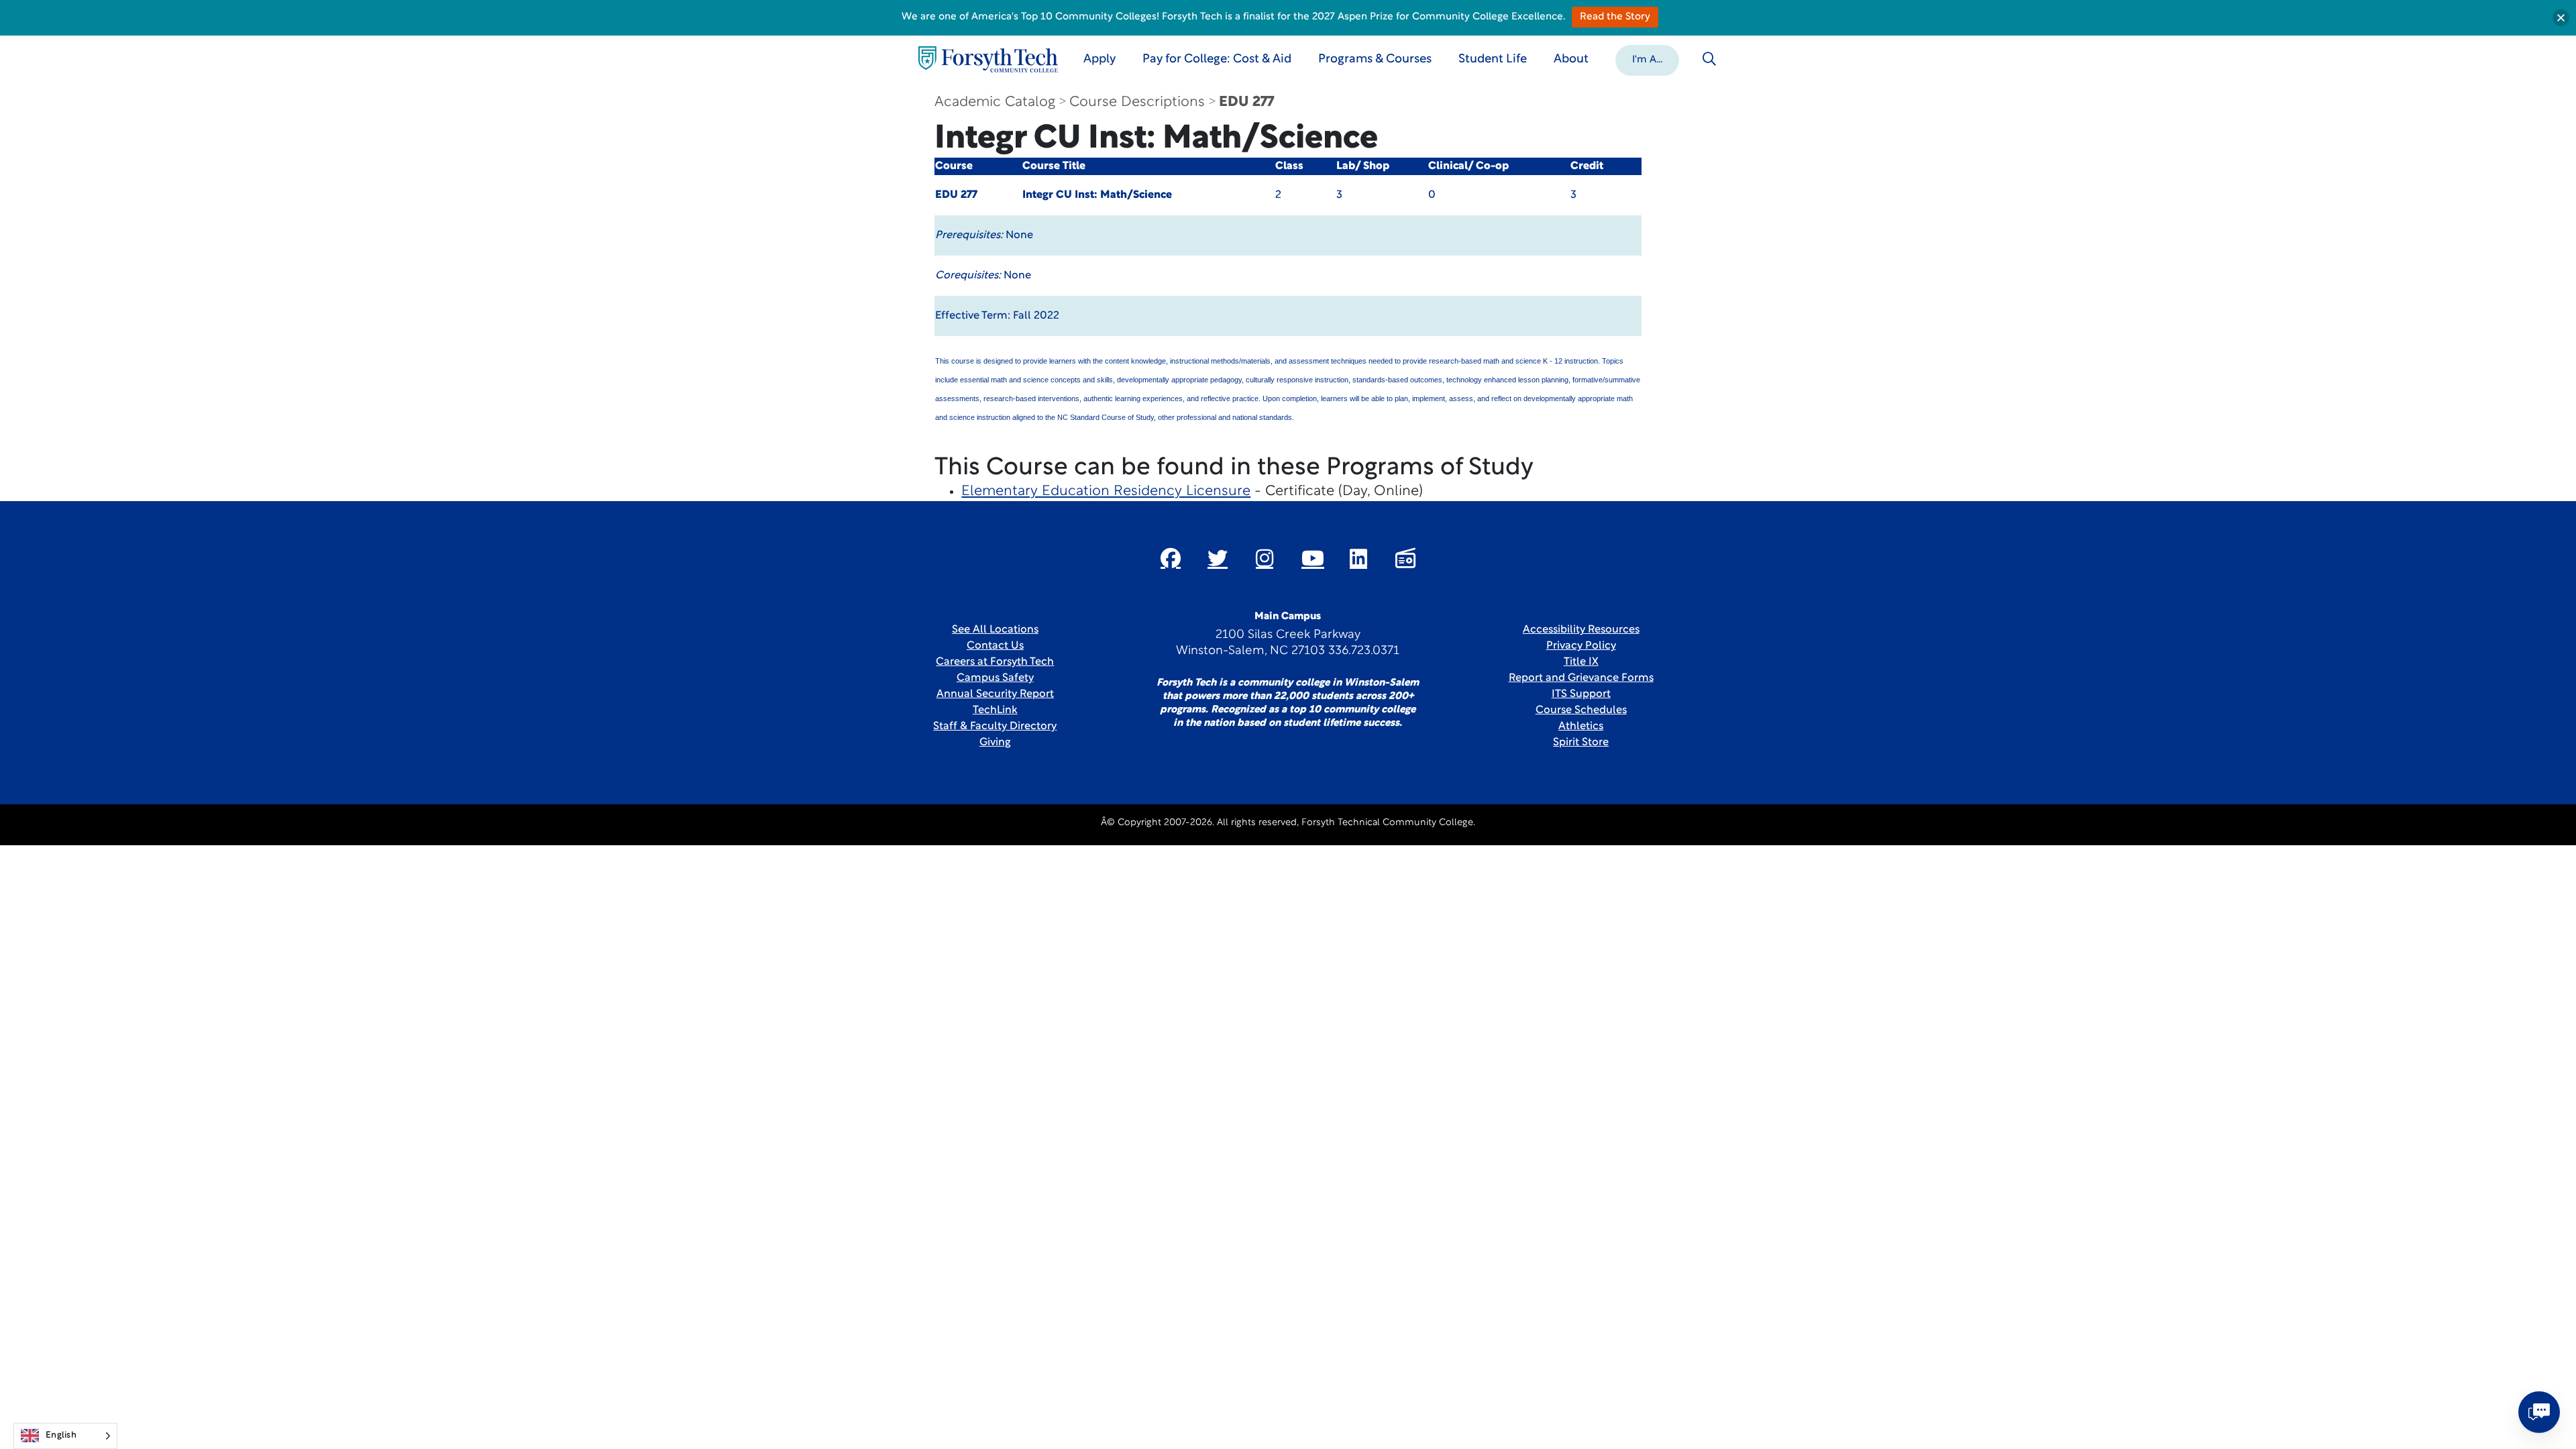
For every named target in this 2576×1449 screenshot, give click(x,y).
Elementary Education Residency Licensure (1106, 491)
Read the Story (1615, 17)
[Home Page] (988, 59)
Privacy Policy (1581, 646)
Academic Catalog (995, 102)
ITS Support (1581, 694)
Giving (995, 743)
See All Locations (995, 630)
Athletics (1581, 727)
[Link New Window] (1171, 558)
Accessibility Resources (1581, 630)
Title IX (1581, 662)
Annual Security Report (995, 694)
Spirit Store (1581, 743)
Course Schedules (1581, 710)
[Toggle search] (1709, 59)
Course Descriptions (1137, 102)
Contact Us (995, 646)
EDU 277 (1246, 102)
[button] (1647, 59)
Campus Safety (995, 678)
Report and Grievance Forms (1581, 678)
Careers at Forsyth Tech (995, 662)
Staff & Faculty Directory (995, 727)
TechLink (995, 710)
